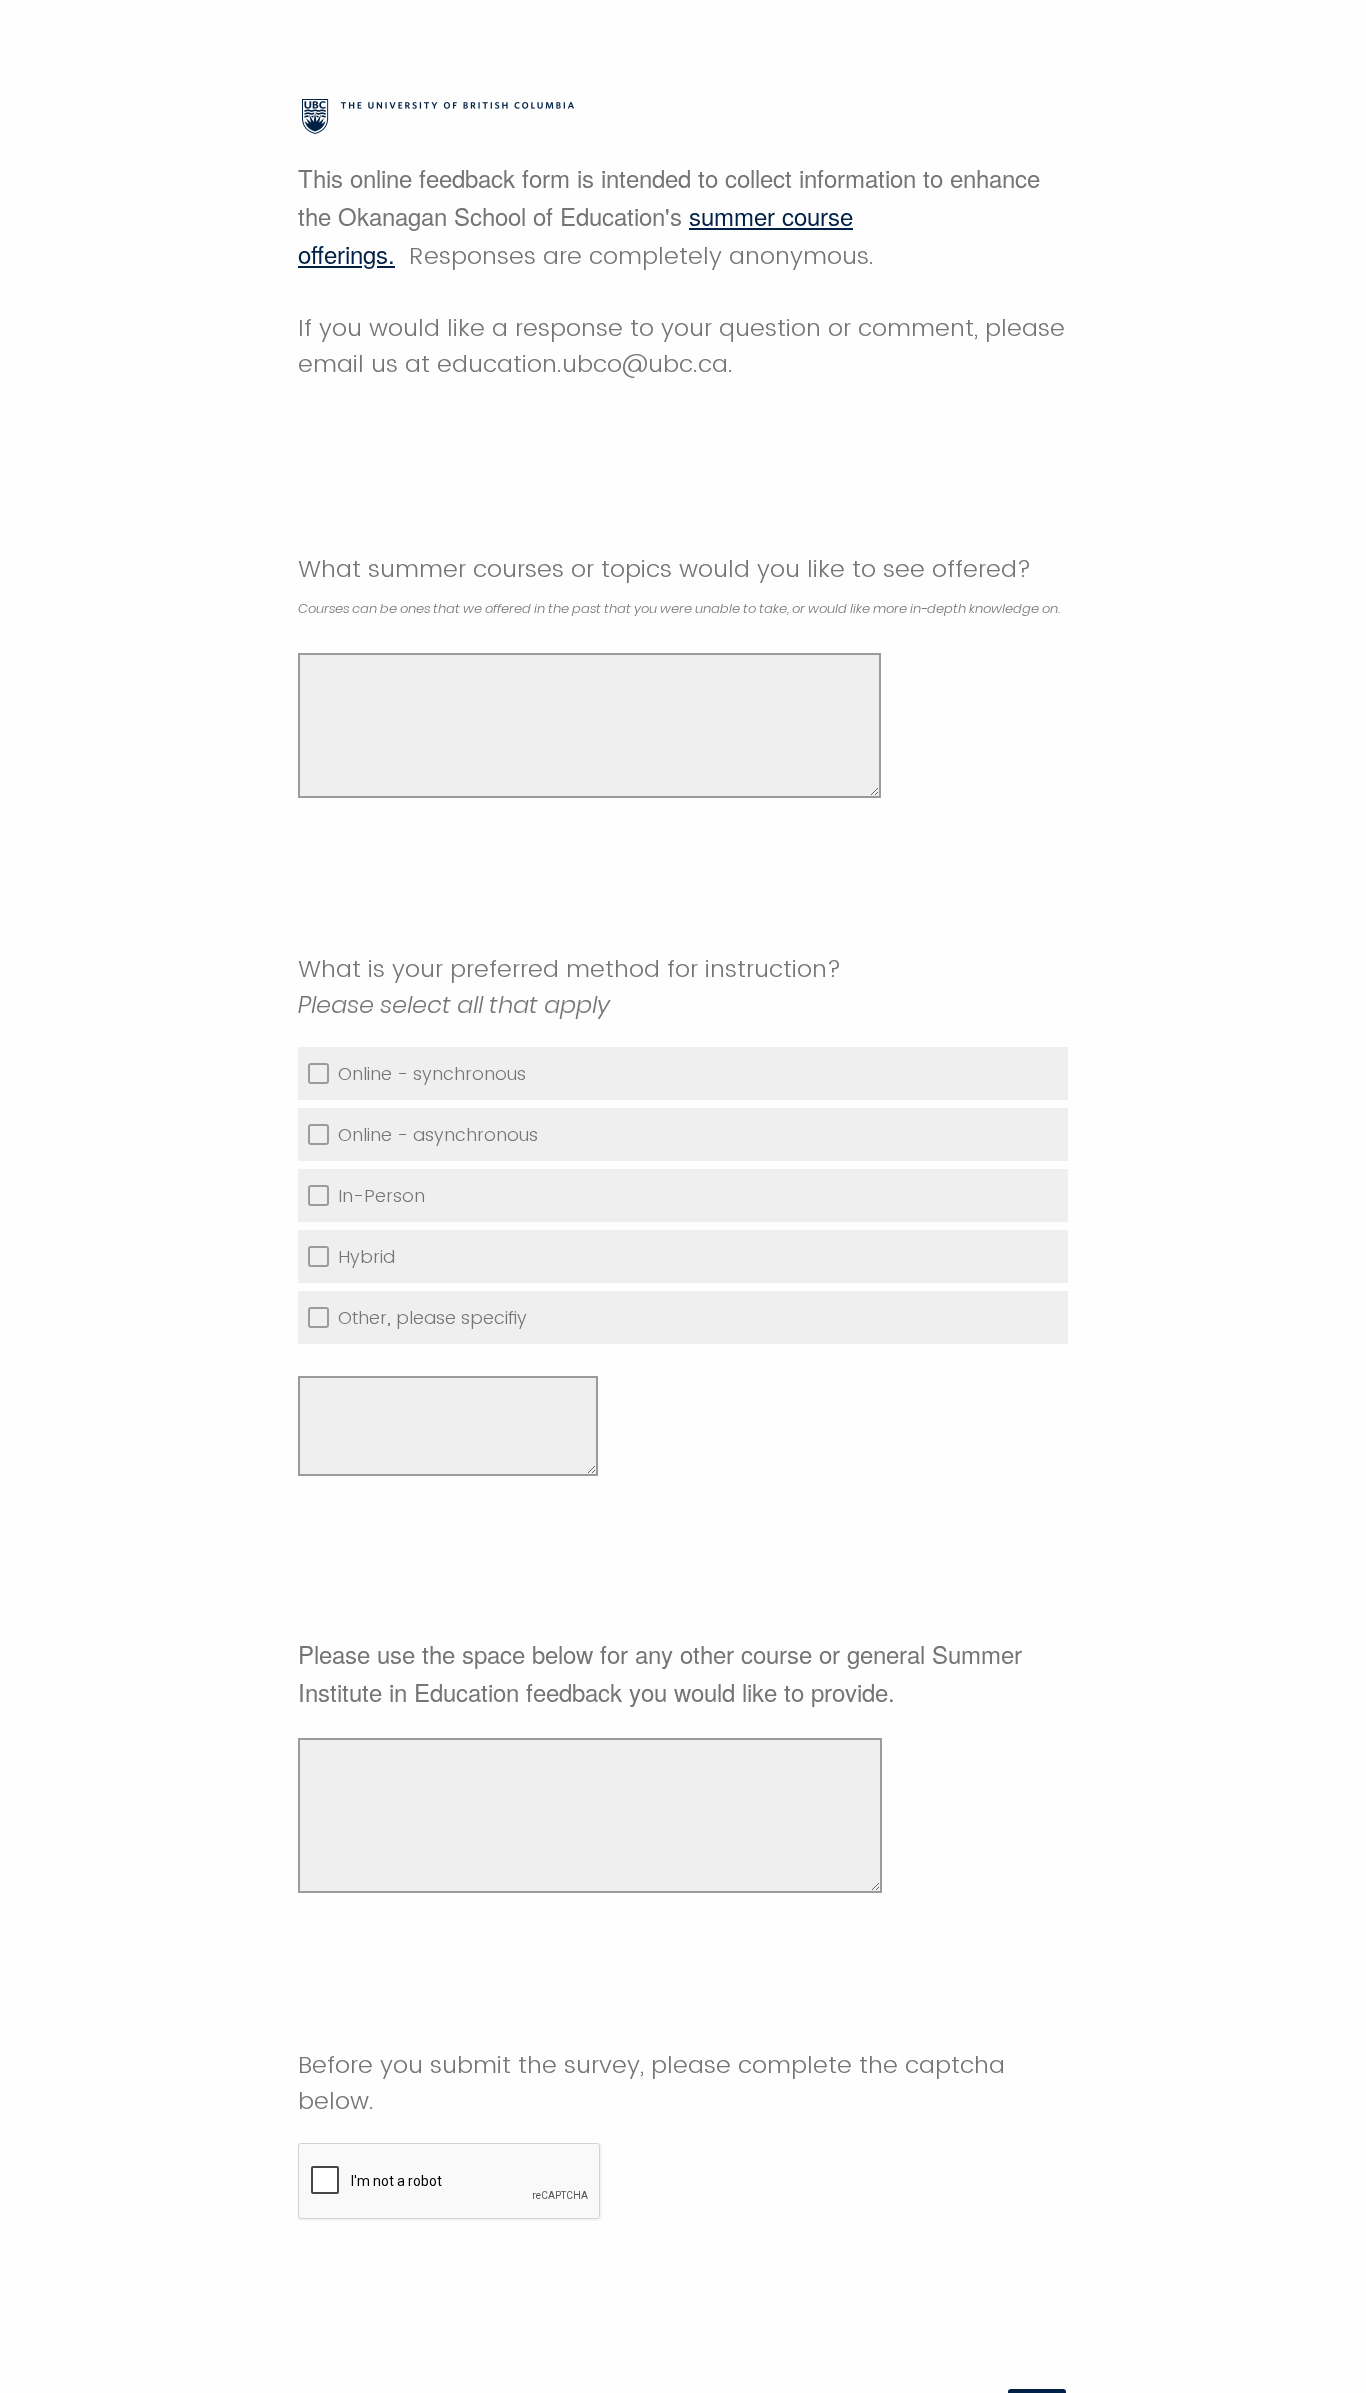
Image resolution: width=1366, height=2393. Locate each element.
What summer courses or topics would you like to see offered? (680, 585)
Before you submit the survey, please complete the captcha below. (651, 2082)
